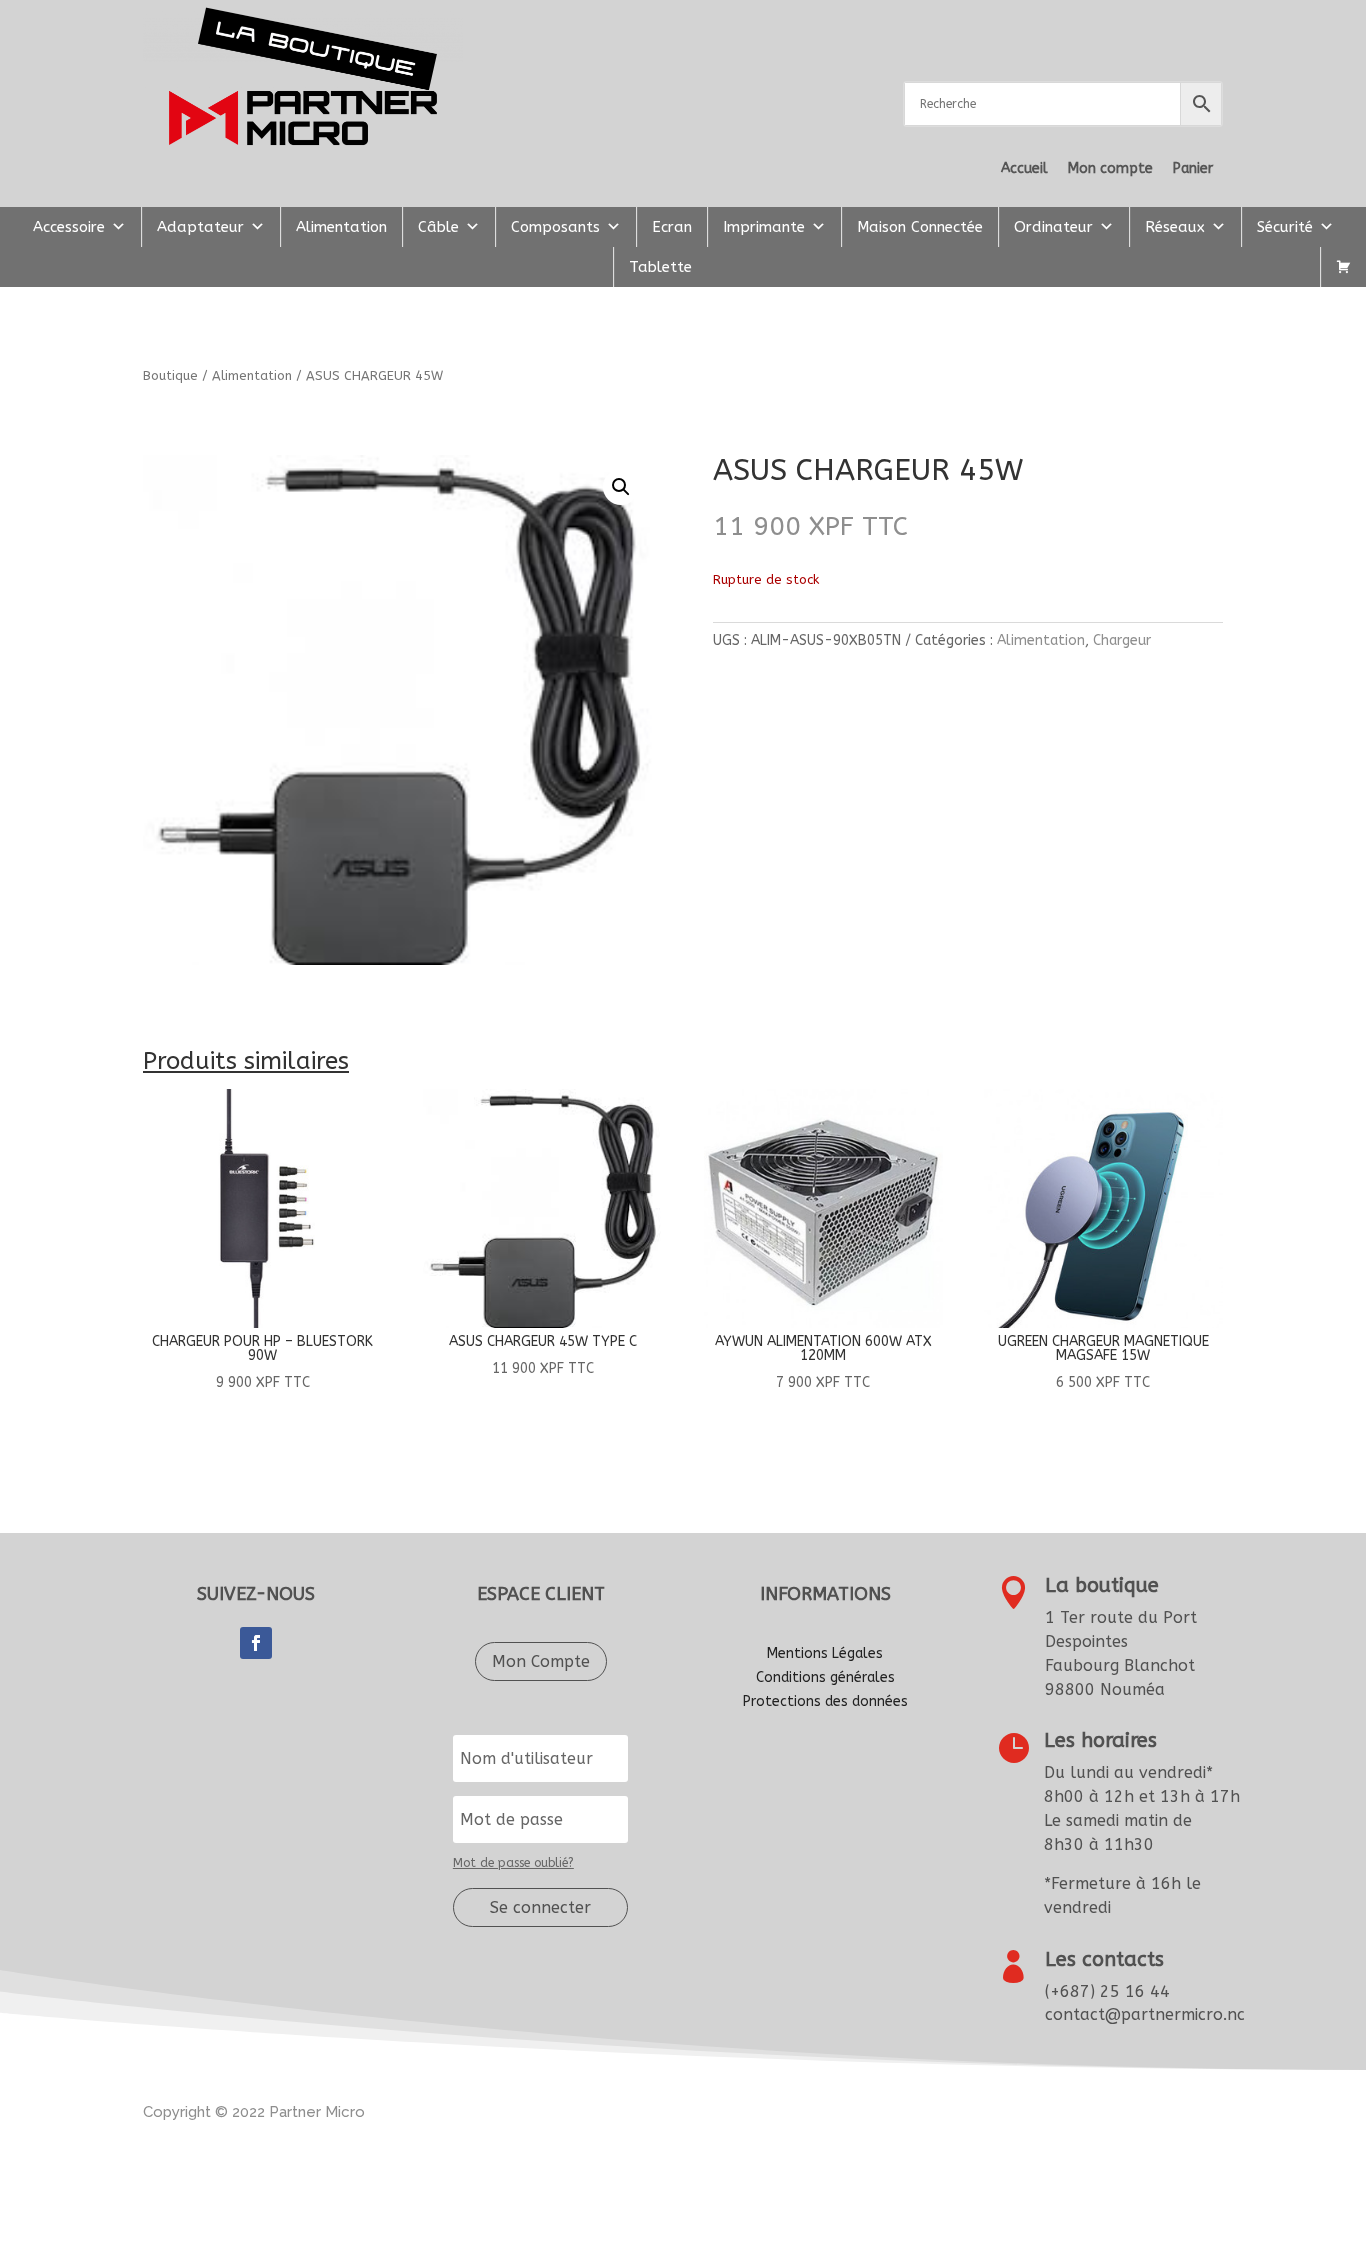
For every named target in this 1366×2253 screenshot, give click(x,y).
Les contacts (1104, 1959)
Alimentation (341, 227)
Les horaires (1100, 1740)
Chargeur (1122, 640)
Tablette (660, 267)
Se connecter (540, 1907)
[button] (621, 487)
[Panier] (1343, 267)
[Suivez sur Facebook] (256, 1643)
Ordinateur (1053, 227)
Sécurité (1285, 227)
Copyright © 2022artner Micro (254, 2112)
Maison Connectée (920, 227)
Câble (438, 227)
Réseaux (1175, 227)
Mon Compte (541, 1661)
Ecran (672, 227)
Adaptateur (200, 227)
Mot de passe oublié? (513, 1863)
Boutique (170, 375)
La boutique (1102, 1585)
